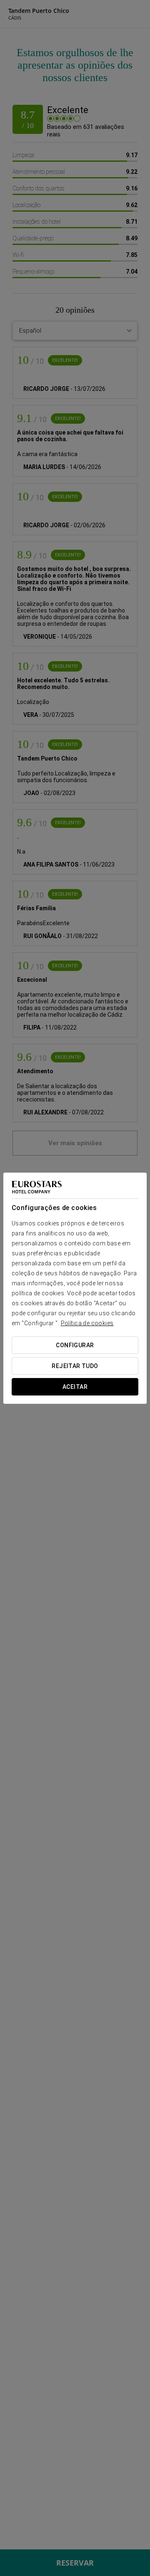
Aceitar (75, 1387)
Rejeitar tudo (75, 1366)
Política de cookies (87, 1323)
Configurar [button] (75, 1345)
